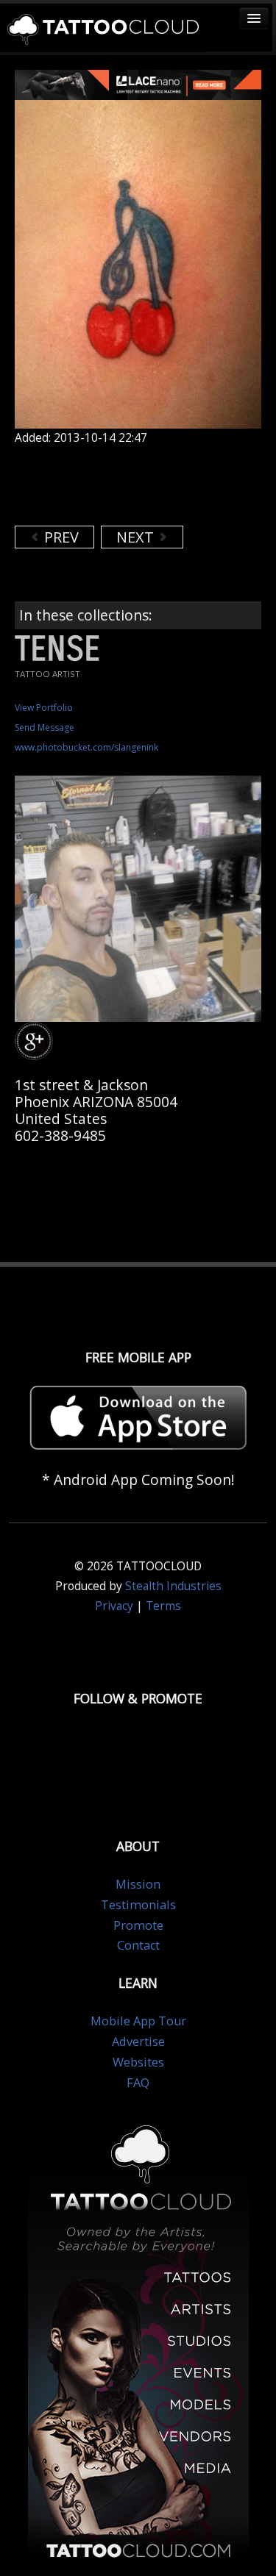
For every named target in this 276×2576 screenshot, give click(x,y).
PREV (60, 537)
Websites (138, 2062)
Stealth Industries (173, 1586)
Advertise (138, 2042)
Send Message (45, 727)
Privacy (114, 1606)
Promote (138, 1925)
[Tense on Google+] (36, 1041)
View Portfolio (44, 708)
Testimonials (138, 1905)
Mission (138, 1884)
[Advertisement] (132, 485)
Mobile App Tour (138, 2021)
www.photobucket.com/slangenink (86, 747)
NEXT (137, 537)
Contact (138, 1945)
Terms (163, 1606)
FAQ (138, 2083)
